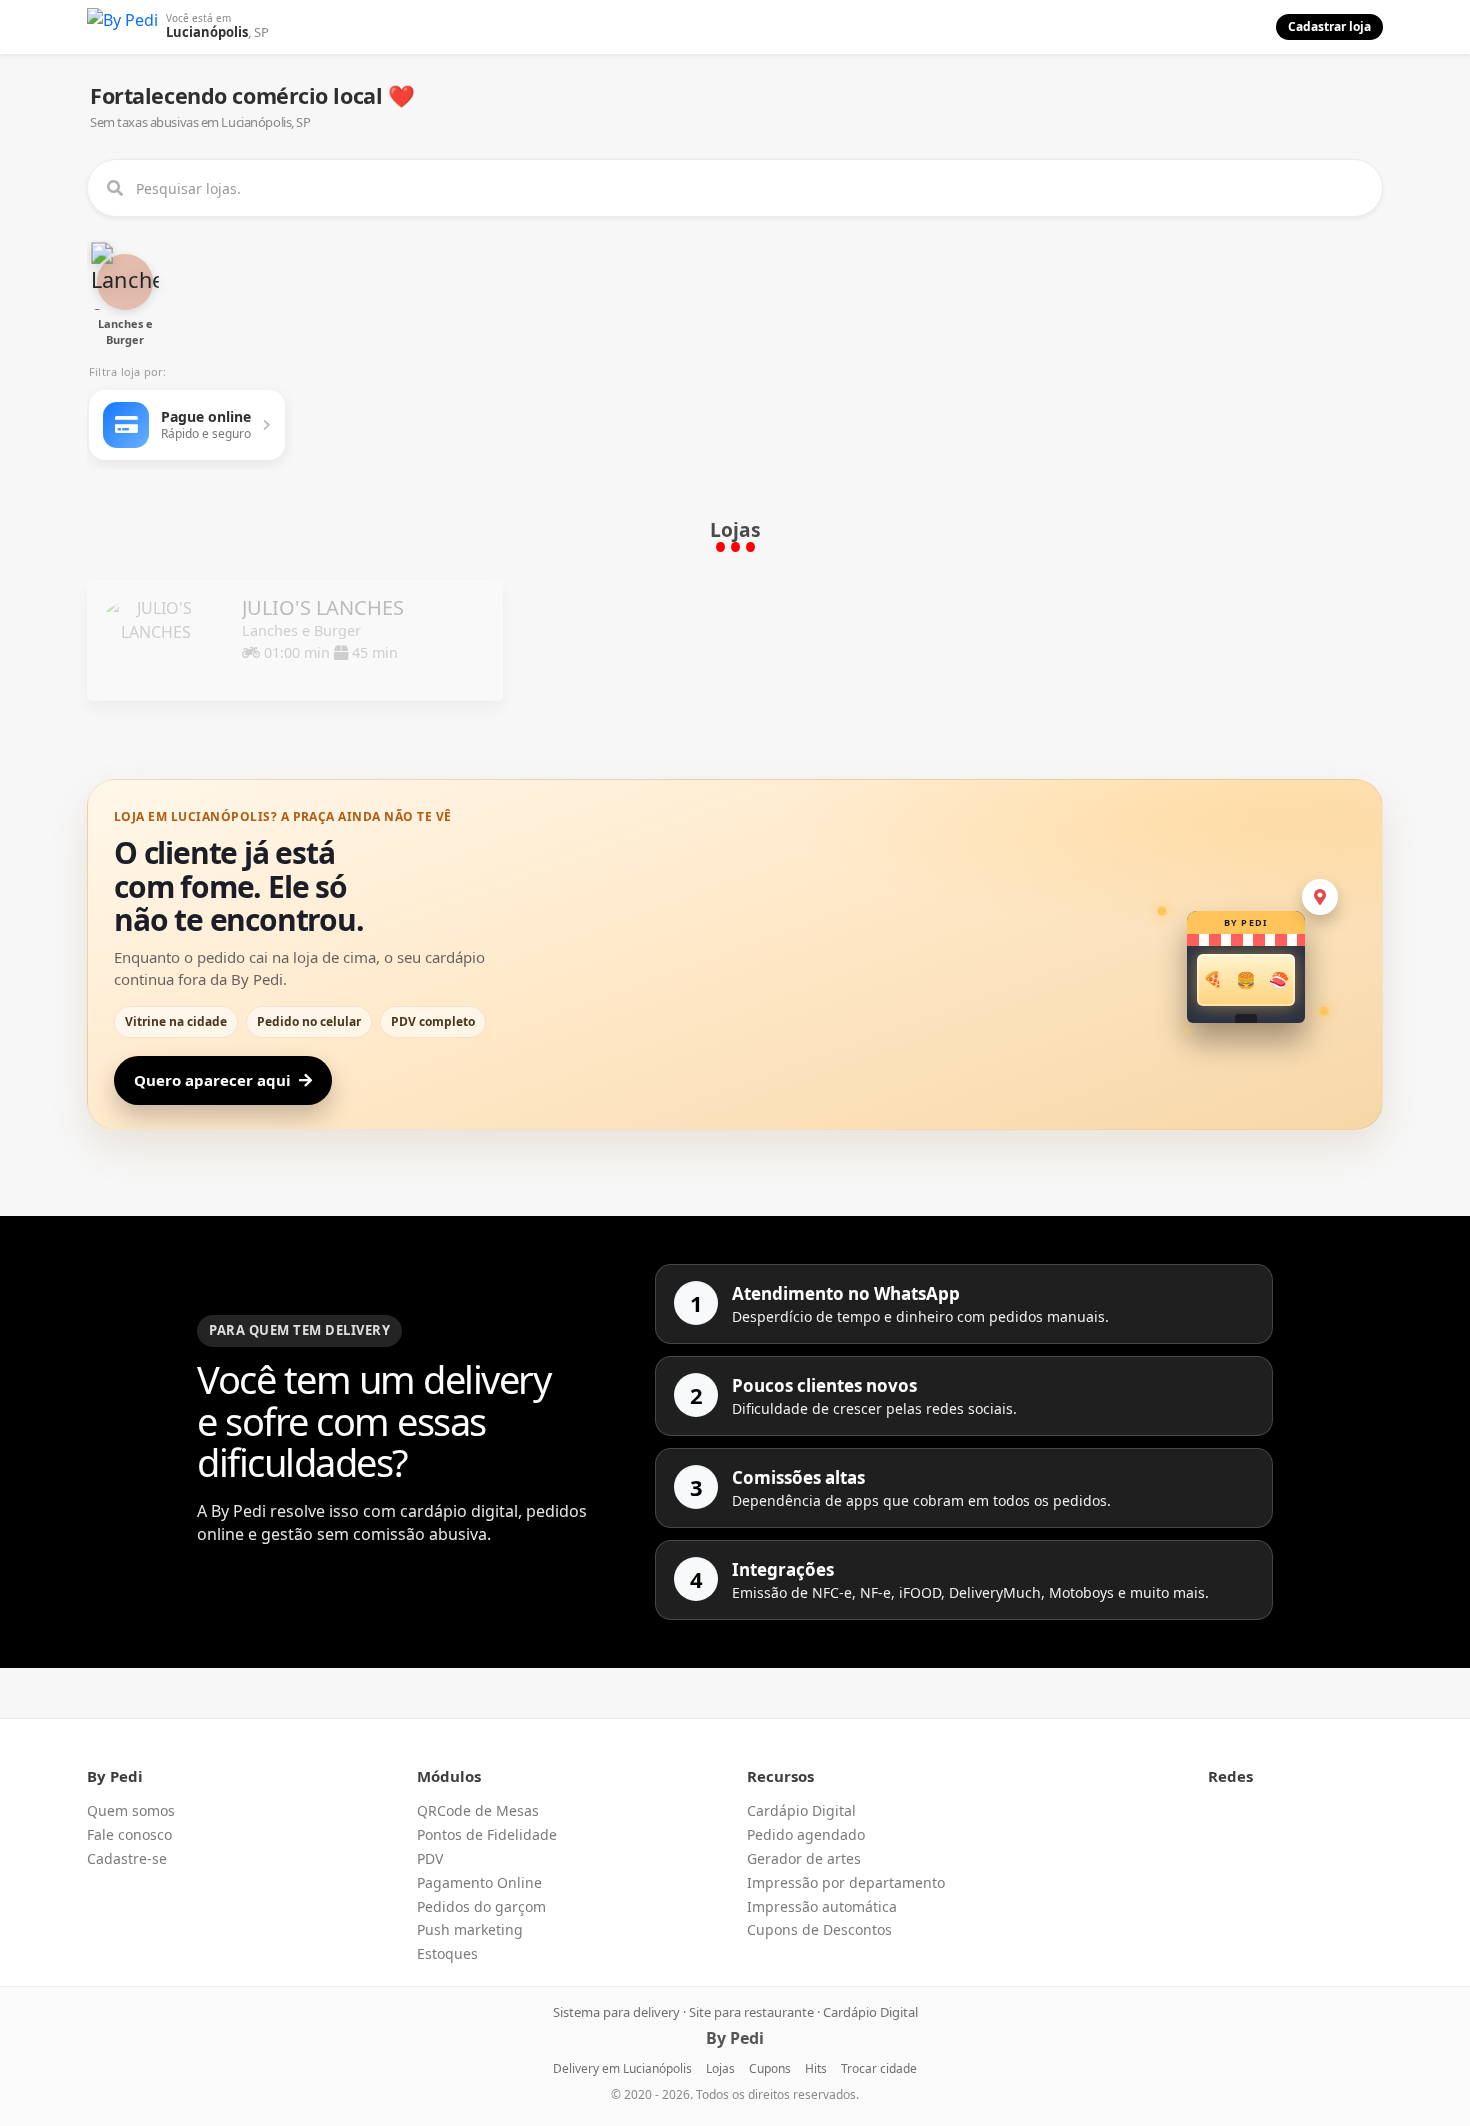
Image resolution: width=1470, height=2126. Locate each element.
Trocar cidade (879, 2068)
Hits (816, 2068)
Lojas (720, 2068)
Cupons (770, 2068)
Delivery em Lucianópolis (622, 2068)
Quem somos (131, 1810)
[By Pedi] (122, 27)
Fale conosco (129, 1834)
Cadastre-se (127, 1858)
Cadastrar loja (1329, 26)
